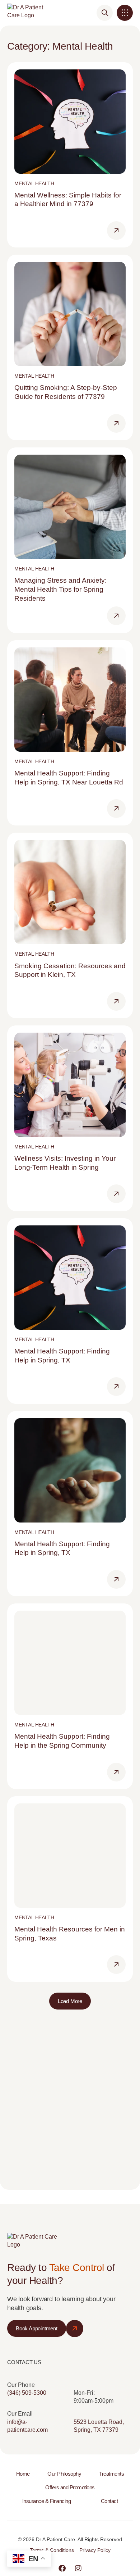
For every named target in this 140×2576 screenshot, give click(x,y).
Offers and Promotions (70, 2487)
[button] (125, 13)
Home (23, 2474)
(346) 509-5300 (27, 2393)
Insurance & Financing (47, 2501)
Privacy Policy (95, 2550)
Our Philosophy (64, 2474)
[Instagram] (78, 2568)
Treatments (111, 2474)
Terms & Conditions (52, 2550)
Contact (109, 2501)
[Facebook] (62, 2568)
